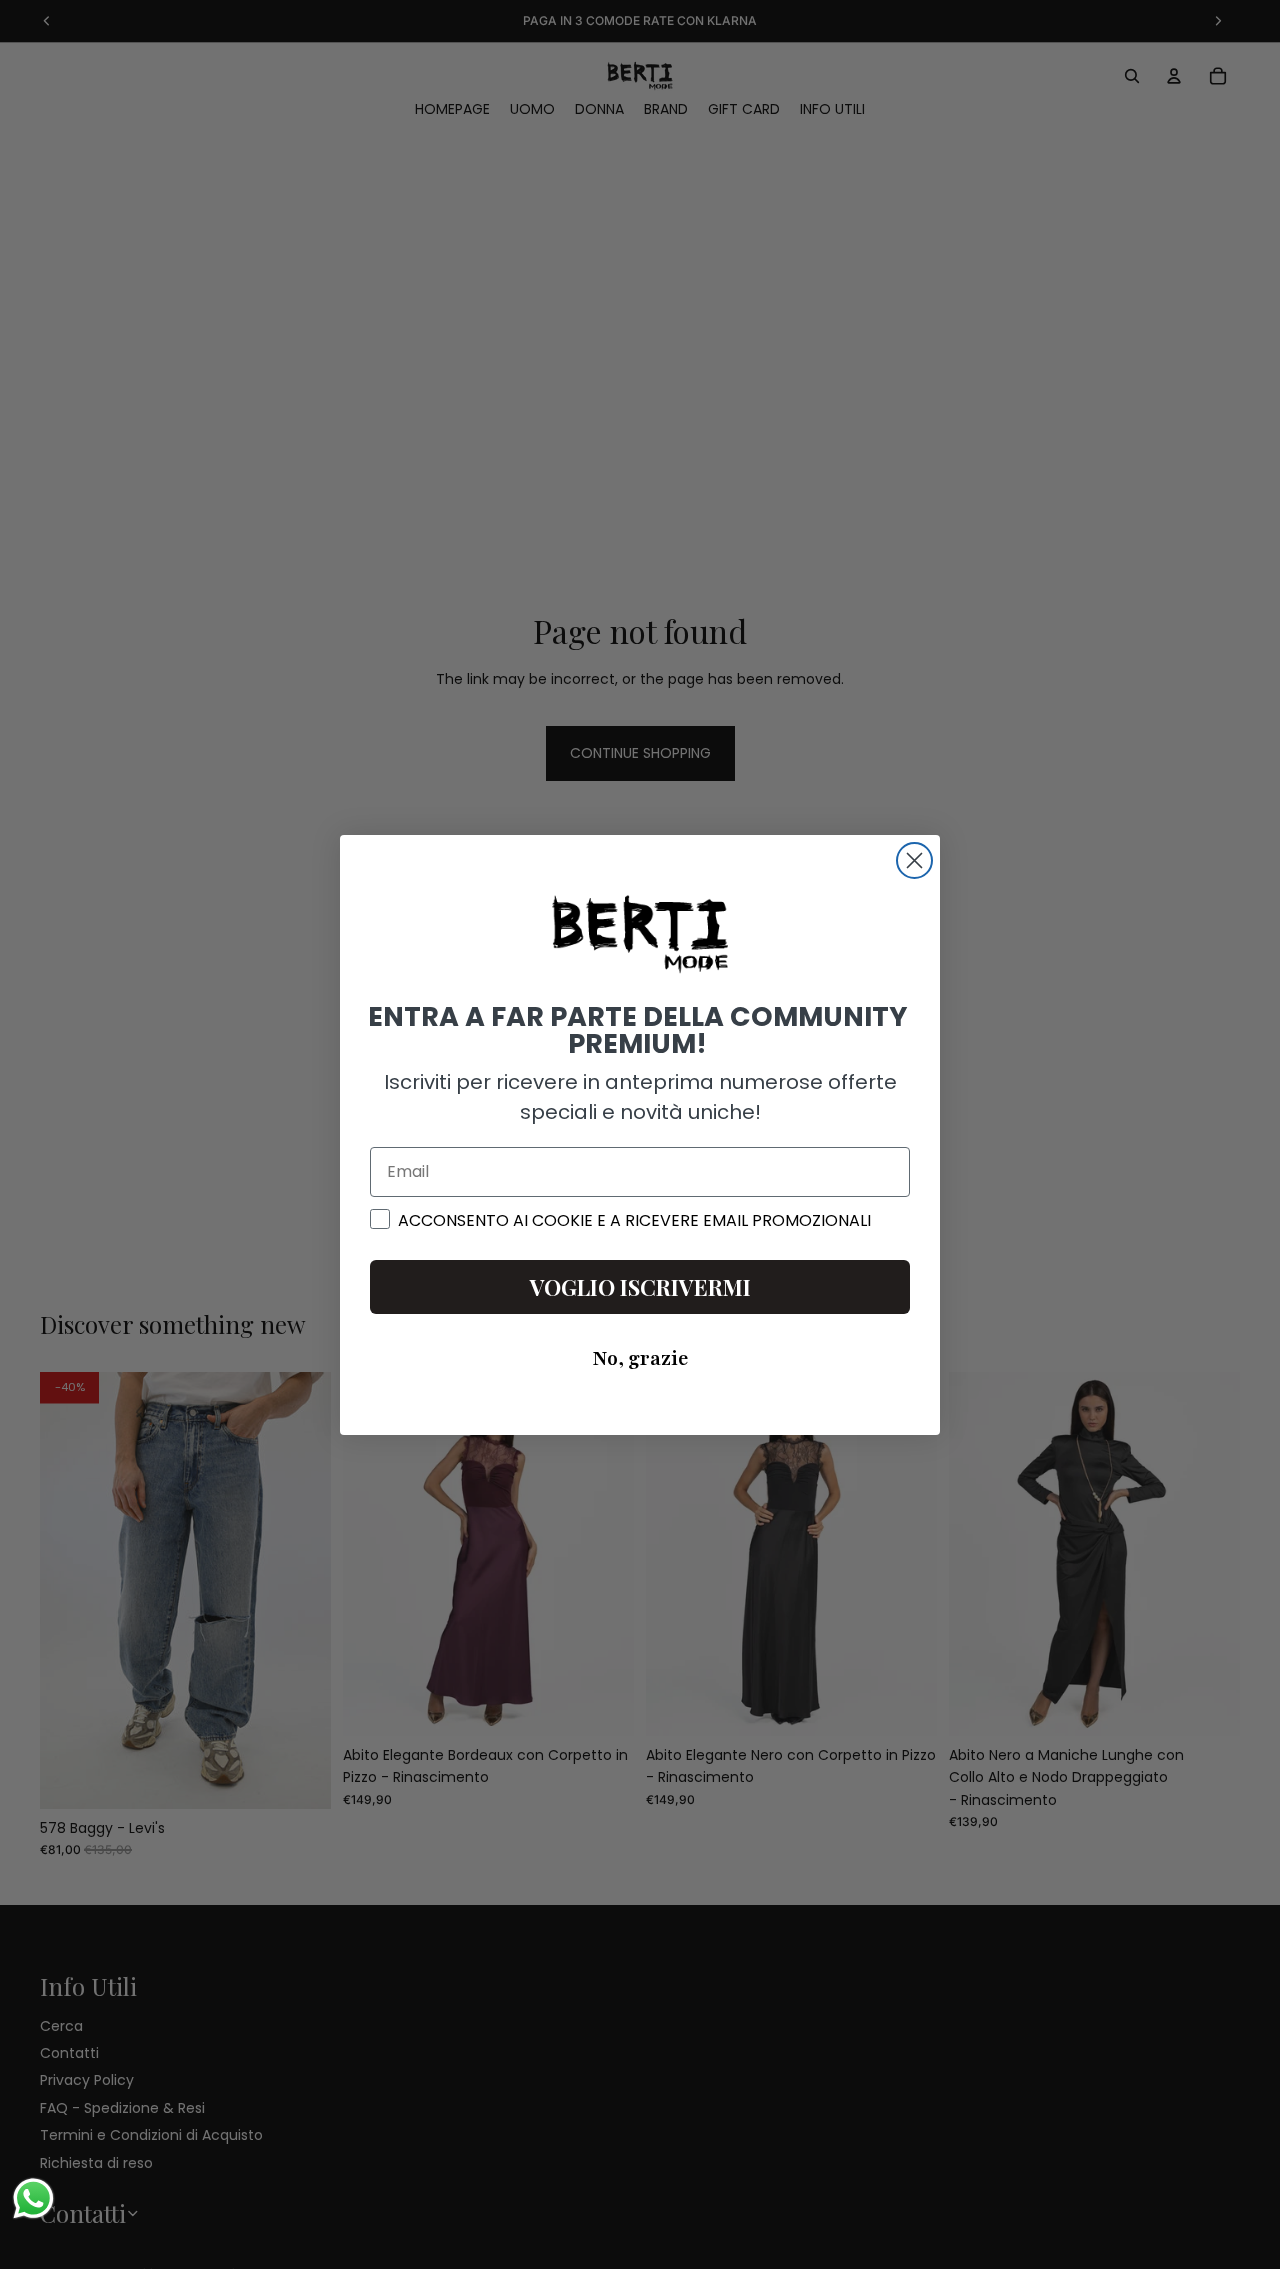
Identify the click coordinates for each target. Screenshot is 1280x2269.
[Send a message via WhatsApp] (33, 2198)
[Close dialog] (914, 860)
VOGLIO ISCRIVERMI (640, 1287)
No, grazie (640, 1359)
